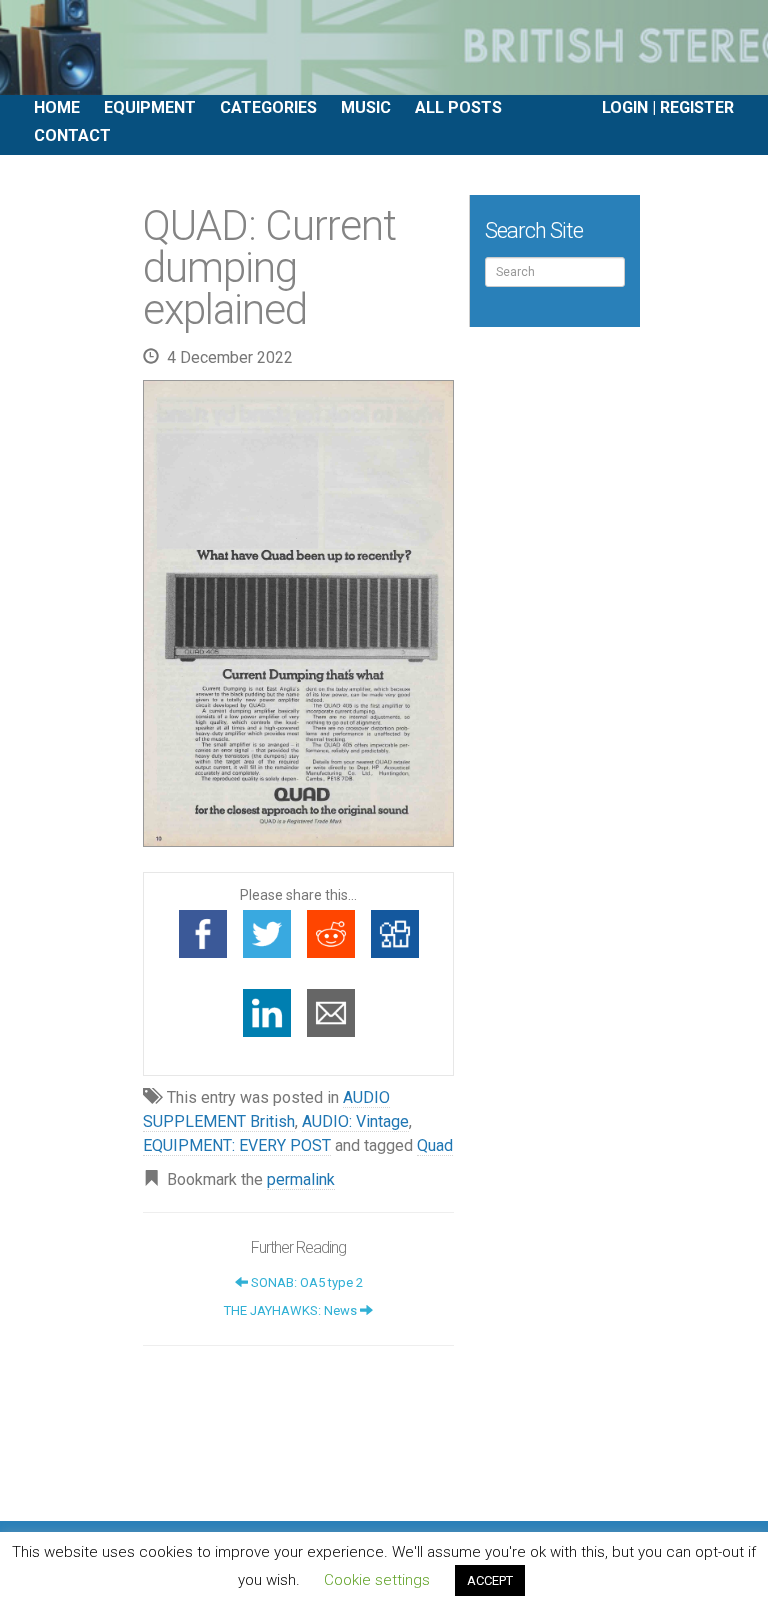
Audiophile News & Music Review (384, 47)
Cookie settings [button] (377, 1580)
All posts (458, 107)
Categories (268, 107)
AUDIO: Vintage (355, 1121)
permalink (301, 1179)
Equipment (150, 107)
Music (366, 107)
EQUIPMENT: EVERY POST (237, 1145)
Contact (72, 135)
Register (697, 107)
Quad (435, 1145)
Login (625, 107)
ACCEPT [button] (490, 1580)
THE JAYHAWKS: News (292, 1310)
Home (57, 107)
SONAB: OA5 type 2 (305, 1282)
